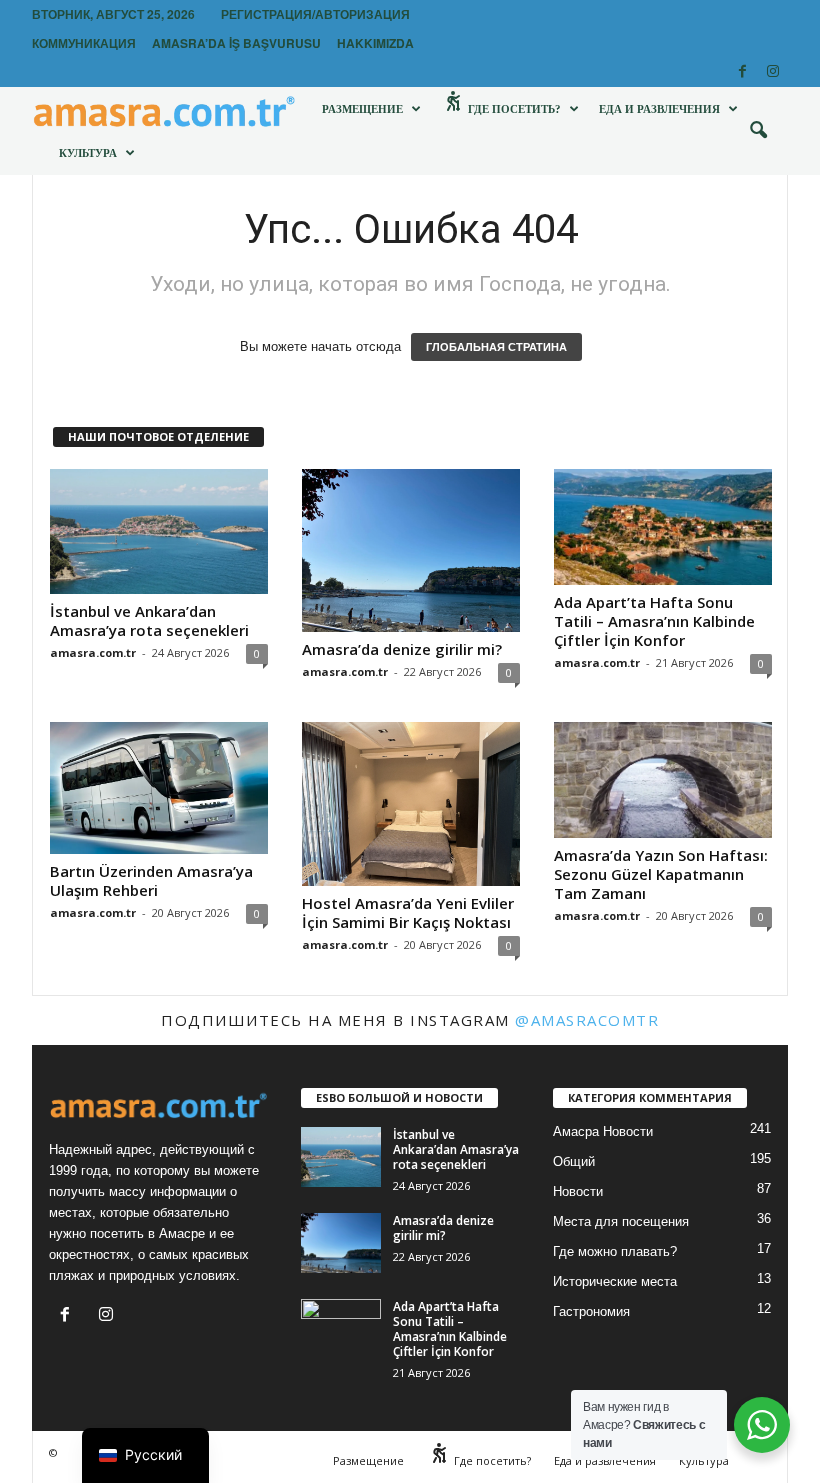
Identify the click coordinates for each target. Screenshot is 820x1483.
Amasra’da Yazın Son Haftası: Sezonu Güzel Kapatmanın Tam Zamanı (661, 874)
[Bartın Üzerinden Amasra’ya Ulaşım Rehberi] (159, 788)
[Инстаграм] (773, 72)
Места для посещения (621, 1221)
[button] (758, 131)
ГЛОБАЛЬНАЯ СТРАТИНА (496, 347)
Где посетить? (513, 109)
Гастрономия (591, 1311)
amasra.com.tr (93, 652)
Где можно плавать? (615, 1251)
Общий (574, 1161)
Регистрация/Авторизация (315, 14)
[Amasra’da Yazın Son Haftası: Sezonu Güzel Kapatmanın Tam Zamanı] (663, 780)
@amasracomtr (587, 1020)
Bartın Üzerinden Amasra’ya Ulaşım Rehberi (151, 880)
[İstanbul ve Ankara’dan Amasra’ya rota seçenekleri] (159, 531)
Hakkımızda (375, 43)
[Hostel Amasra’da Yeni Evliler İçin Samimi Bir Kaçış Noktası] (411, 804)
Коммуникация (84, 43)
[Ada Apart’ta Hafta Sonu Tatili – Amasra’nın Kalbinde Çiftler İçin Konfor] (663, 527)
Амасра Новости (603, 1131)
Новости (578, 1191)
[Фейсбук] (742, 72)
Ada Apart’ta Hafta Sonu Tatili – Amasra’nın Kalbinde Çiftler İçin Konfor (654, 621)
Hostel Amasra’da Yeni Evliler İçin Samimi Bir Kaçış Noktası (408, 912)
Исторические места (615, 1281)
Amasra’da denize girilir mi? (402, 649)
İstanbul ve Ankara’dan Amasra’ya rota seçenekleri (149, 620)
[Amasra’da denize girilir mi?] (411, 551)
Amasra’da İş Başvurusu (236, 43)
